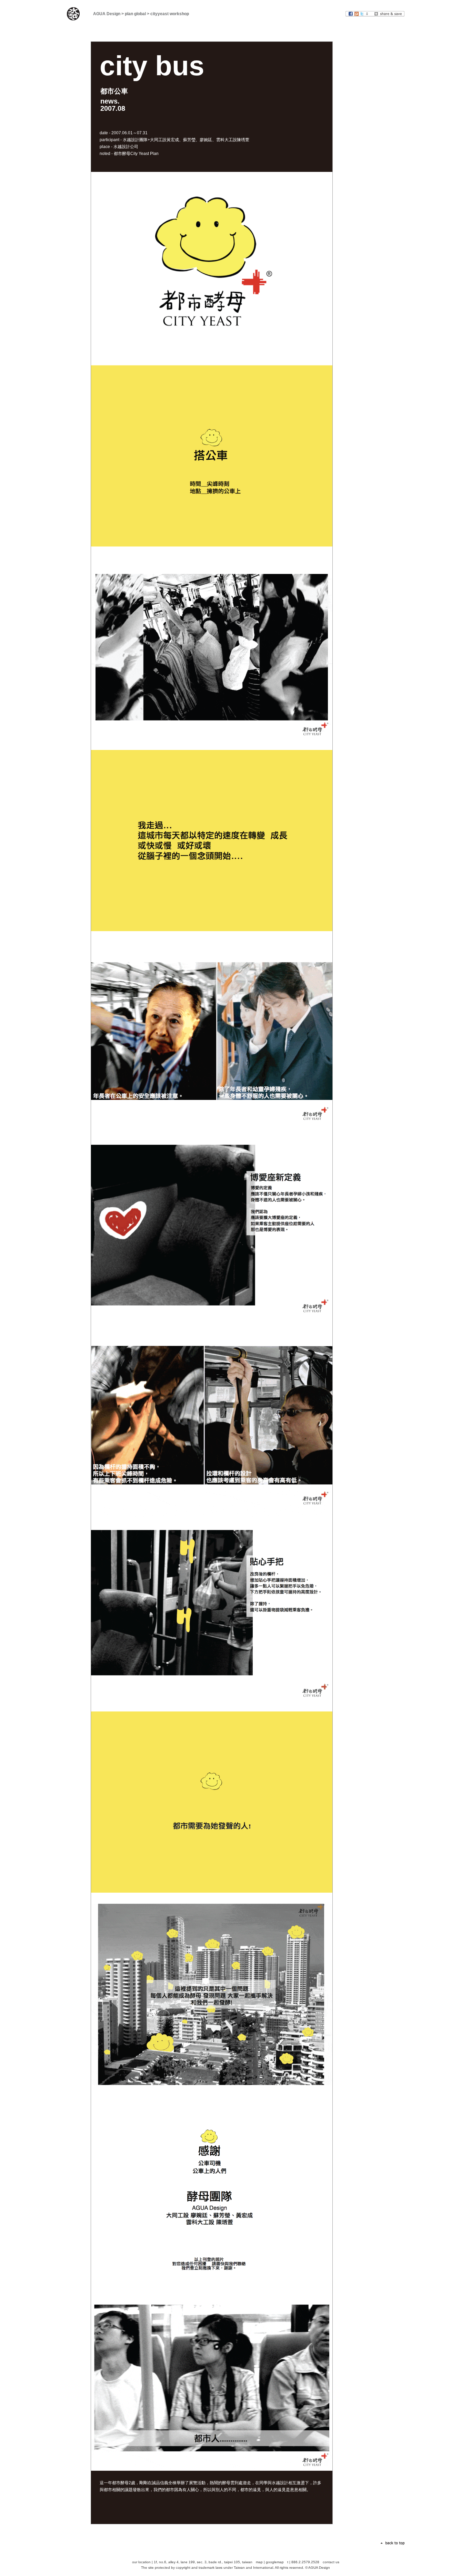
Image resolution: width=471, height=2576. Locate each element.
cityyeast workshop (170, 14)
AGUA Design (107, 14)
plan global (135, 14)
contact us (331, 2562)
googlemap (275, 2562)
